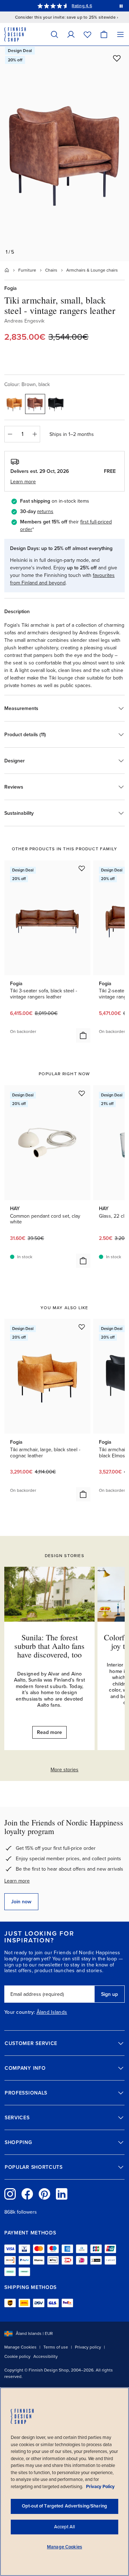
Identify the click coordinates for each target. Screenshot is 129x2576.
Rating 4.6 (82, 6)
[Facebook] (27, 2194)
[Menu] (120, 34)
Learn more (17, 1881)
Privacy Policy (100, 2487)
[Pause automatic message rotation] (121, 6)
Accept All (64, 2527)
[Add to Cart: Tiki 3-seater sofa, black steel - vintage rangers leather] (83, 1035)
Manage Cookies (20, 2347)
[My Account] (71, 34)
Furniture (27, 270)
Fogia (11, 288)
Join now (21, 1902)
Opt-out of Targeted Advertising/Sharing (64, 2506)
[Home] (7, 270)
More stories (64, 1770)
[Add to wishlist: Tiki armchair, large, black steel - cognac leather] (82, 1327)
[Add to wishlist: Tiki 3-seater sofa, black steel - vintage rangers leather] (82, 868)
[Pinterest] (44, 2194)
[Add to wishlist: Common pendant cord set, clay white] (82, 1093)
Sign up (109, 1994)
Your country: (20, 2012)
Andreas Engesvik (24, 321)
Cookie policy (17, 2356)
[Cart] (104, 34)
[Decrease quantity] (10, 434)
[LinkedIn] (62, 2194)
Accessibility (46, 2356)
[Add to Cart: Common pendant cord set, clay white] (83, 1261)
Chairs (51, 270)
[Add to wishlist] (117, 58)
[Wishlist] (87, 34)
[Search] (54, 34)
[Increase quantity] (35, 434)
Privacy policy (88, 2347)
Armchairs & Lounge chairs (92, 270)
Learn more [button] (23, 482)
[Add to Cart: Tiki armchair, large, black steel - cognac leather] (83, 1494)
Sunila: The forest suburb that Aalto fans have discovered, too (49, 1646)
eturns (46, 511)
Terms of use (56, 2347)
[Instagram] (10, 2194)
